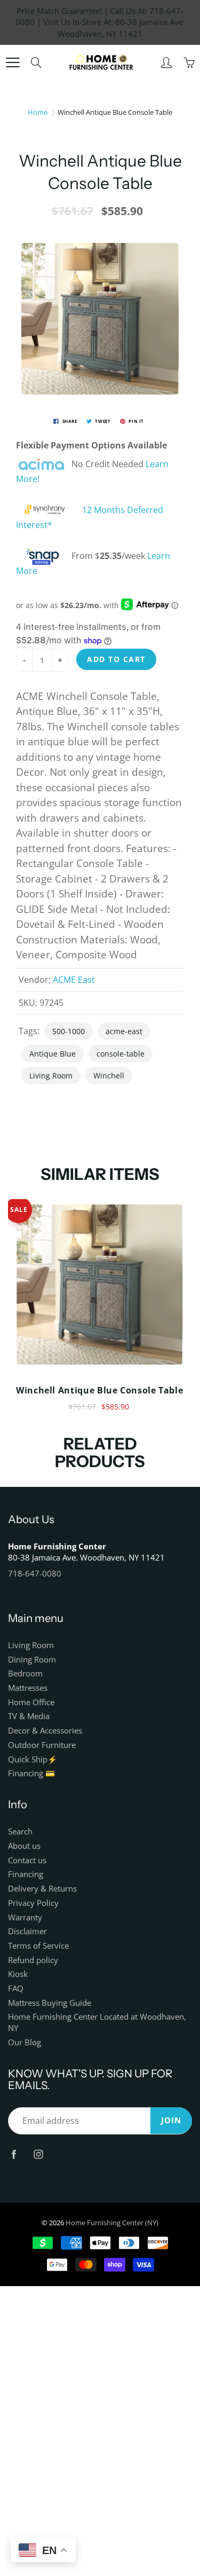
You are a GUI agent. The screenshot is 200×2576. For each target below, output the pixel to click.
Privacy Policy (33, 1903)
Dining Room (32, 1660)
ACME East (74, 980)
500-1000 (69, 1031)
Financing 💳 (31, 1773)
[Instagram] (38, 2154)
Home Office (31, 1702)
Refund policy (33, 1960)
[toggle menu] (13, 62)
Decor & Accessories (45, 1731)
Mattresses (28, 1688)
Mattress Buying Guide (50, 2003)
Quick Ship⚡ (33, 1759)
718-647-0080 (35, 1574)
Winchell (109, 1076)
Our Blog (25, 2042)
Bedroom (25, 1673)
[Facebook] (14, 2154)
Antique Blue (53, 1054)
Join (171, 2120)
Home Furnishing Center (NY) (112, 2223)
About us (24, 1846)
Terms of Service (38, 1946)
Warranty (25, 1917)
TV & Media (29, 1716)
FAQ (16, 1988)
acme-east (124, 1031)
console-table (121, 1054)
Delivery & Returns (42, 1889)
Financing (26, 1874)
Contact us (27, 1860)
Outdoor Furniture (42, 1745)
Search (20, 1831)
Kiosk (18, 1974)
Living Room (51, 1076)
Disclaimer (27, 1931)
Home (38, 112)
